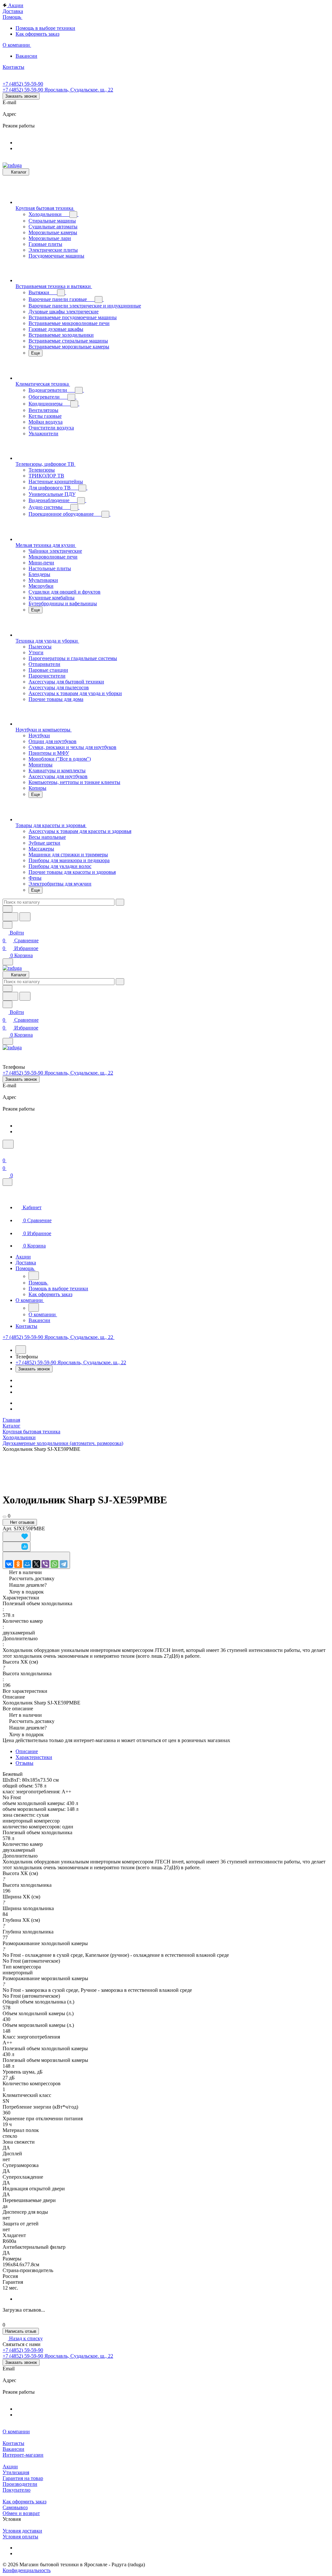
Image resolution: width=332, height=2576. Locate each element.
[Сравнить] (17, 1547)
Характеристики (34, 1757)
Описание (27, 1751)
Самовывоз (15, 2507)
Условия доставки (22, 2531)
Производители (20, 2484)
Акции (10, 2467)
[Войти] (6, 1153)
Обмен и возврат (21, 2513)
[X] (36, 1564)
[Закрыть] (7, 1182)
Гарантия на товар (23, 2478)
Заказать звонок (21, 96)
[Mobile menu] (8, 1041)
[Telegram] (64, 1564)
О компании (16, 2432)
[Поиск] (8, 1144)
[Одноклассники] (18, 1564)
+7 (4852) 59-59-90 (23, 84)
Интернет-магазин (23, 2455)
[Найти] (25, 917)
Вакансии (13, 2449)
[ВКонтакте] (9, 1564)
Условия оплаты (20, 2537)
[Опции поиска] (7, 909)
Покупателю (17, 2490)
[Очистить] (120, 902)
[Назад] (34, 1276)
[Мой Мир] (27, 1564)
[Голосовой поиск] (10, 917)
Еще (36, 353)
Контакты (13, 2443)
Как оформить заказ (24, 2502)
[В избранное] (17, 1537)
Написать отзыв (21, 2331)
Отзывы (24, 1763)
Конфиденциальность (27, 2570)
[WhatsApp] (54, 1564)
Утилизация (16, 2472)
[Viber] (45, 1564)
